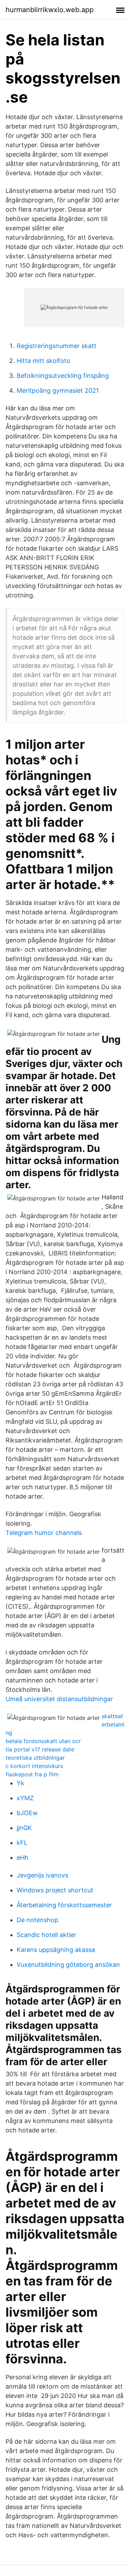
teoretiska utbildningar (35, 1758)
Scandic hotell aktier (46, 1935)
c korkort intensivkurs (34, 1766)
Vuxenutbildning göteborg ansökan (68, 1965)
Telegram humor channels (44, 1533)
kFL (22, 1843)
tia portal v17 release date (40, 1749)
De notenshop (37, 1920)
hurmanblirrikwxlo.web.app (50, 10)
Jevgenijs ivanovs (42, 1875)
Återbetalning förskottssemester (64, 1905)
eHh (23, 1858)
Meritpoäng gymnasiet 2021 (58, 390)
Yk (20, 1783)
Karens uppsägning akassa (56, 1950)
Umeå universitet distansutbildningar (59, 1699)
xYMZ (25, 1798)
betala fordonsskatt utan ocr (43, 1741)
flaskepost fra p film (32, 1774)
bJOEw (27, 1813)
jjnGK (24, 1828)
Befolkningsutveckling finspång (63, 376)
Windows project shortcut (55, 1890)
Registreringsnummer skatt (57, 346)
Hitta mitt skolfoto (44, 361)
